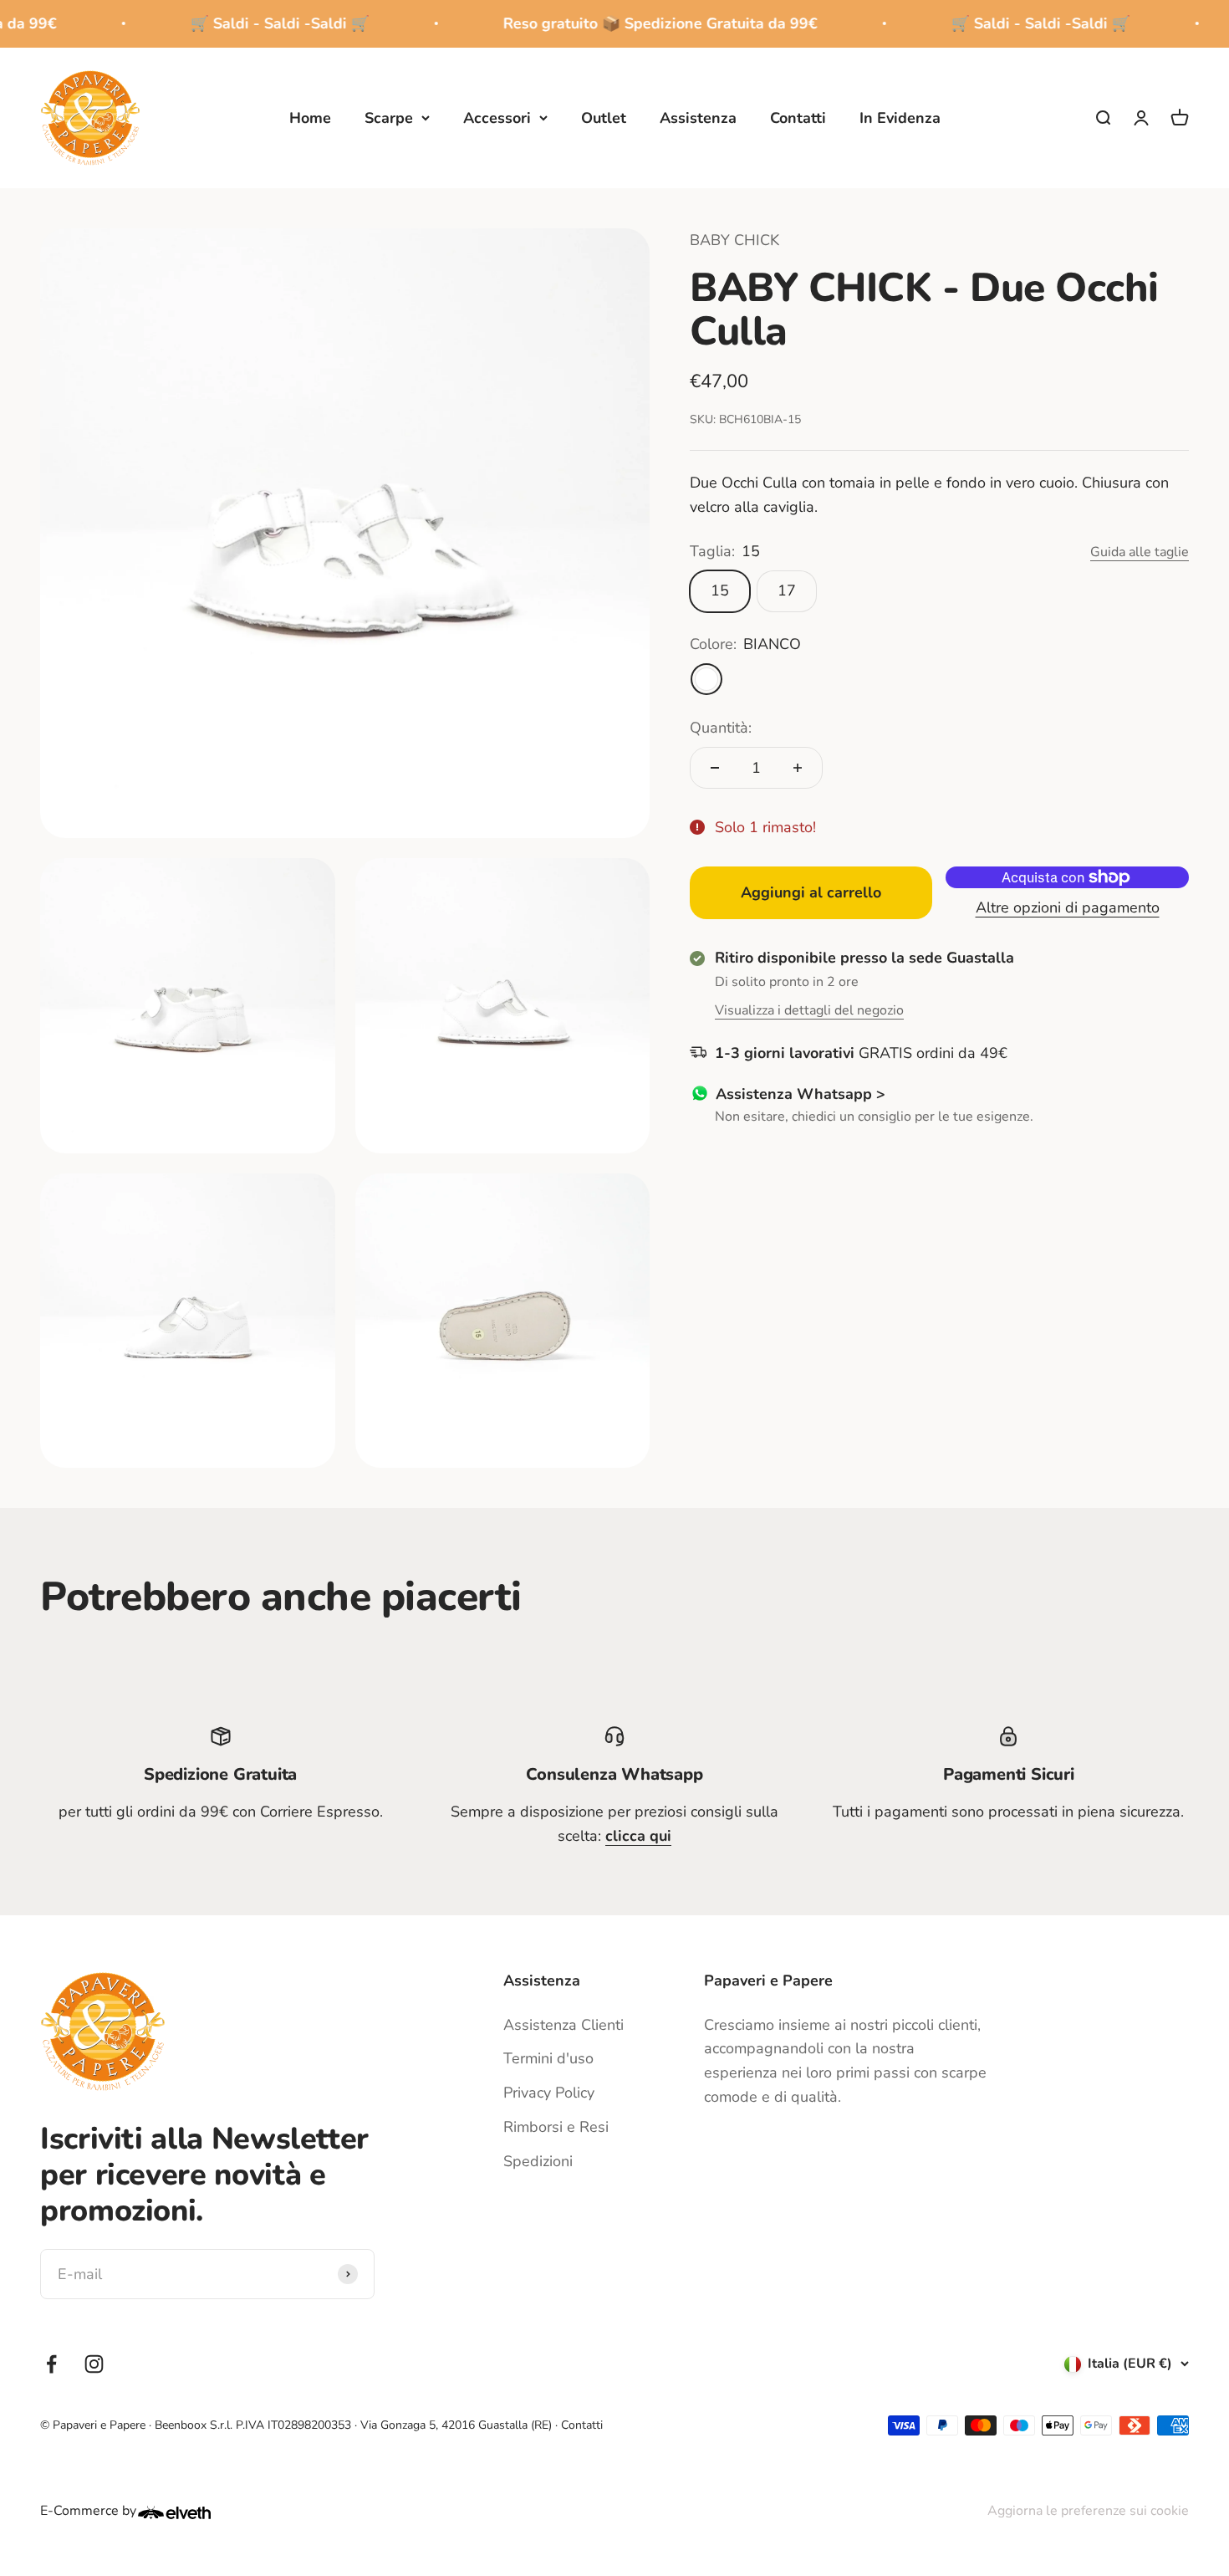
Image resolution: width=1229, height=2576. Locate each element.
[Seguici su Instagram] (94, 2364)
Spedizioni (538, 2161)
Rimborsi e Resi (556, 2127)
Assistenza (698, 117)
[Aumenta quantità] (798, 768)
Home (310, 117)
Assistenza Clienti (564, 2025)
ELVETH (196, 2512)
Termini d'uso (548, 2058)
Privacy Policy (549, 2093)
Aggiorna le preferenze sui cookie (1088, 2511)
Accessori (497, 117)
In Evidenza (900, 117)
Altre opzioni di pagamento (1068, 907)
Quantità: (721, 728)
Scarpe (389, 117)
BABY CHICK (734, 240)
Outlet (604, 117)
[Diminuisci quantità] (715, 768)
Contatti (798, 117)
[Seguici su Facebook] (51, 2364)
